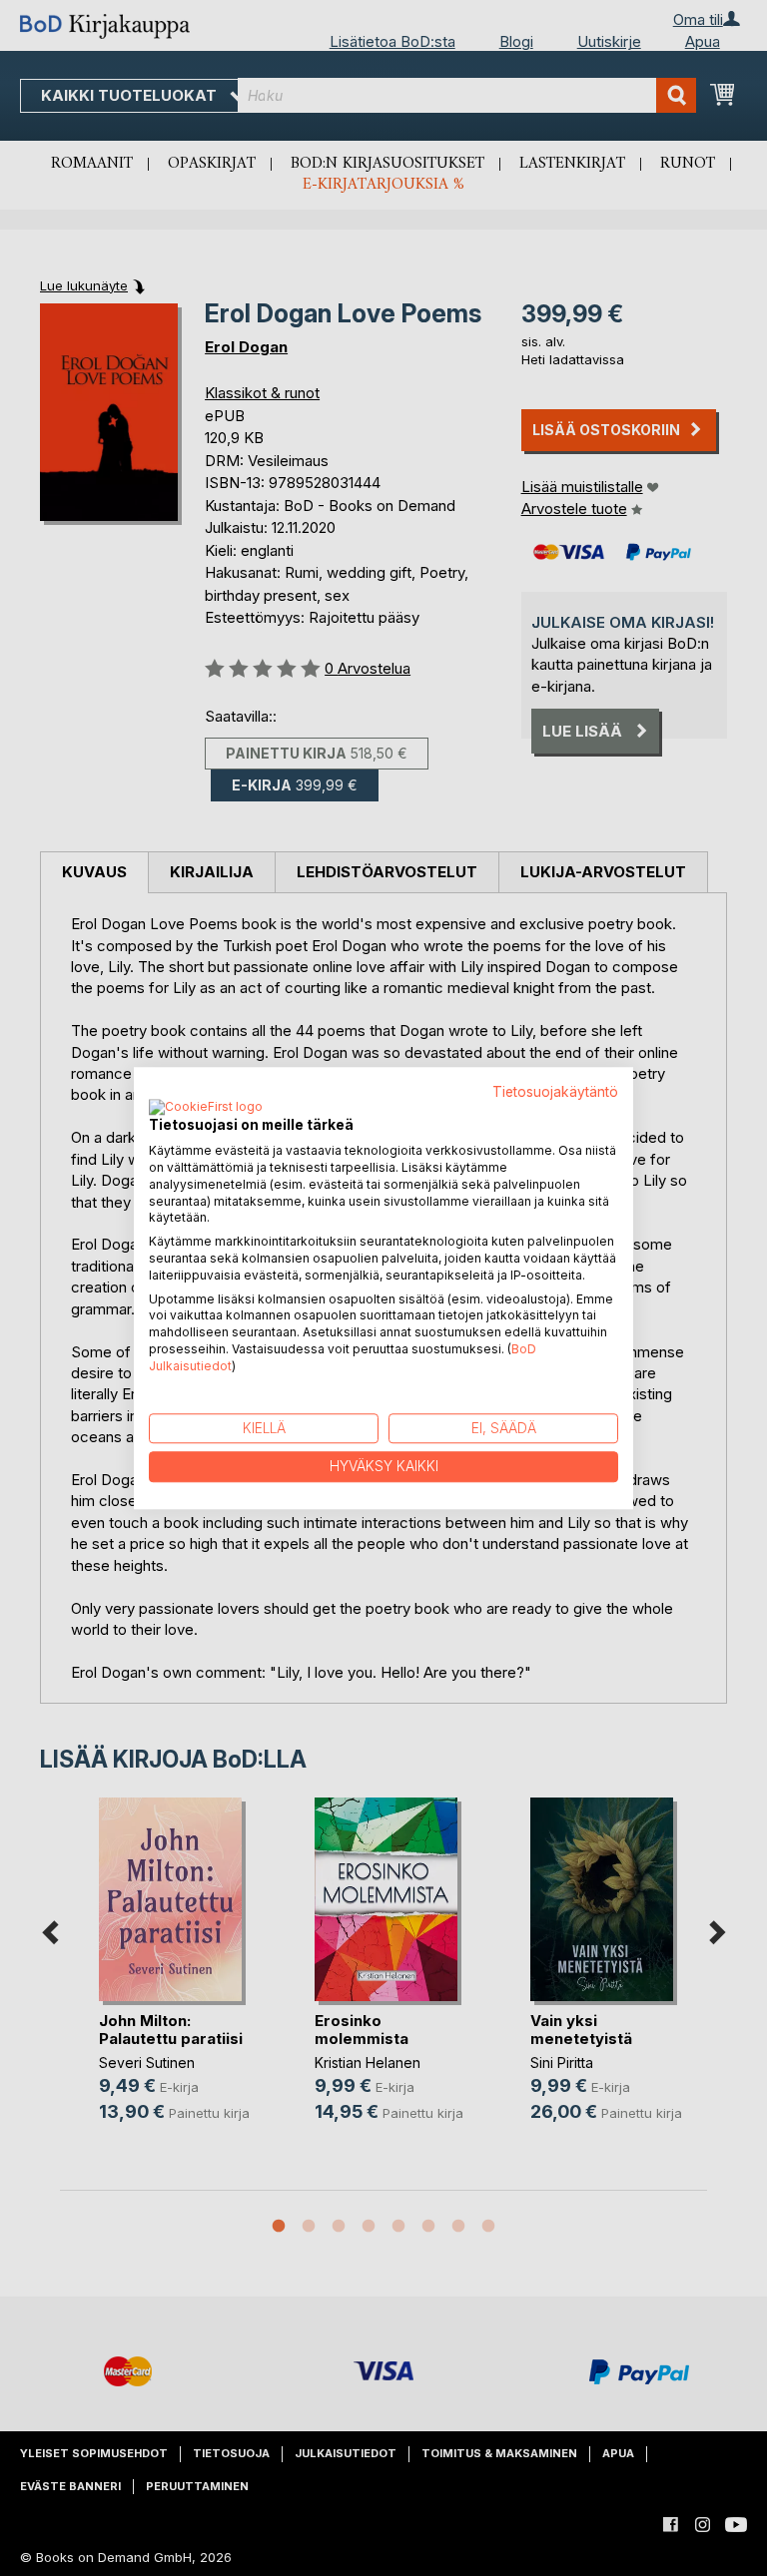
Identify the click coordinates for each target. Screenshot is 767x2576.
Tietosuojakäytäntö (555, 1092)
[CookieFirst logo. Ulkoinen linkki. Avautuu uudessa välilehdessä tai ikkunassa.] (206, 1109)
